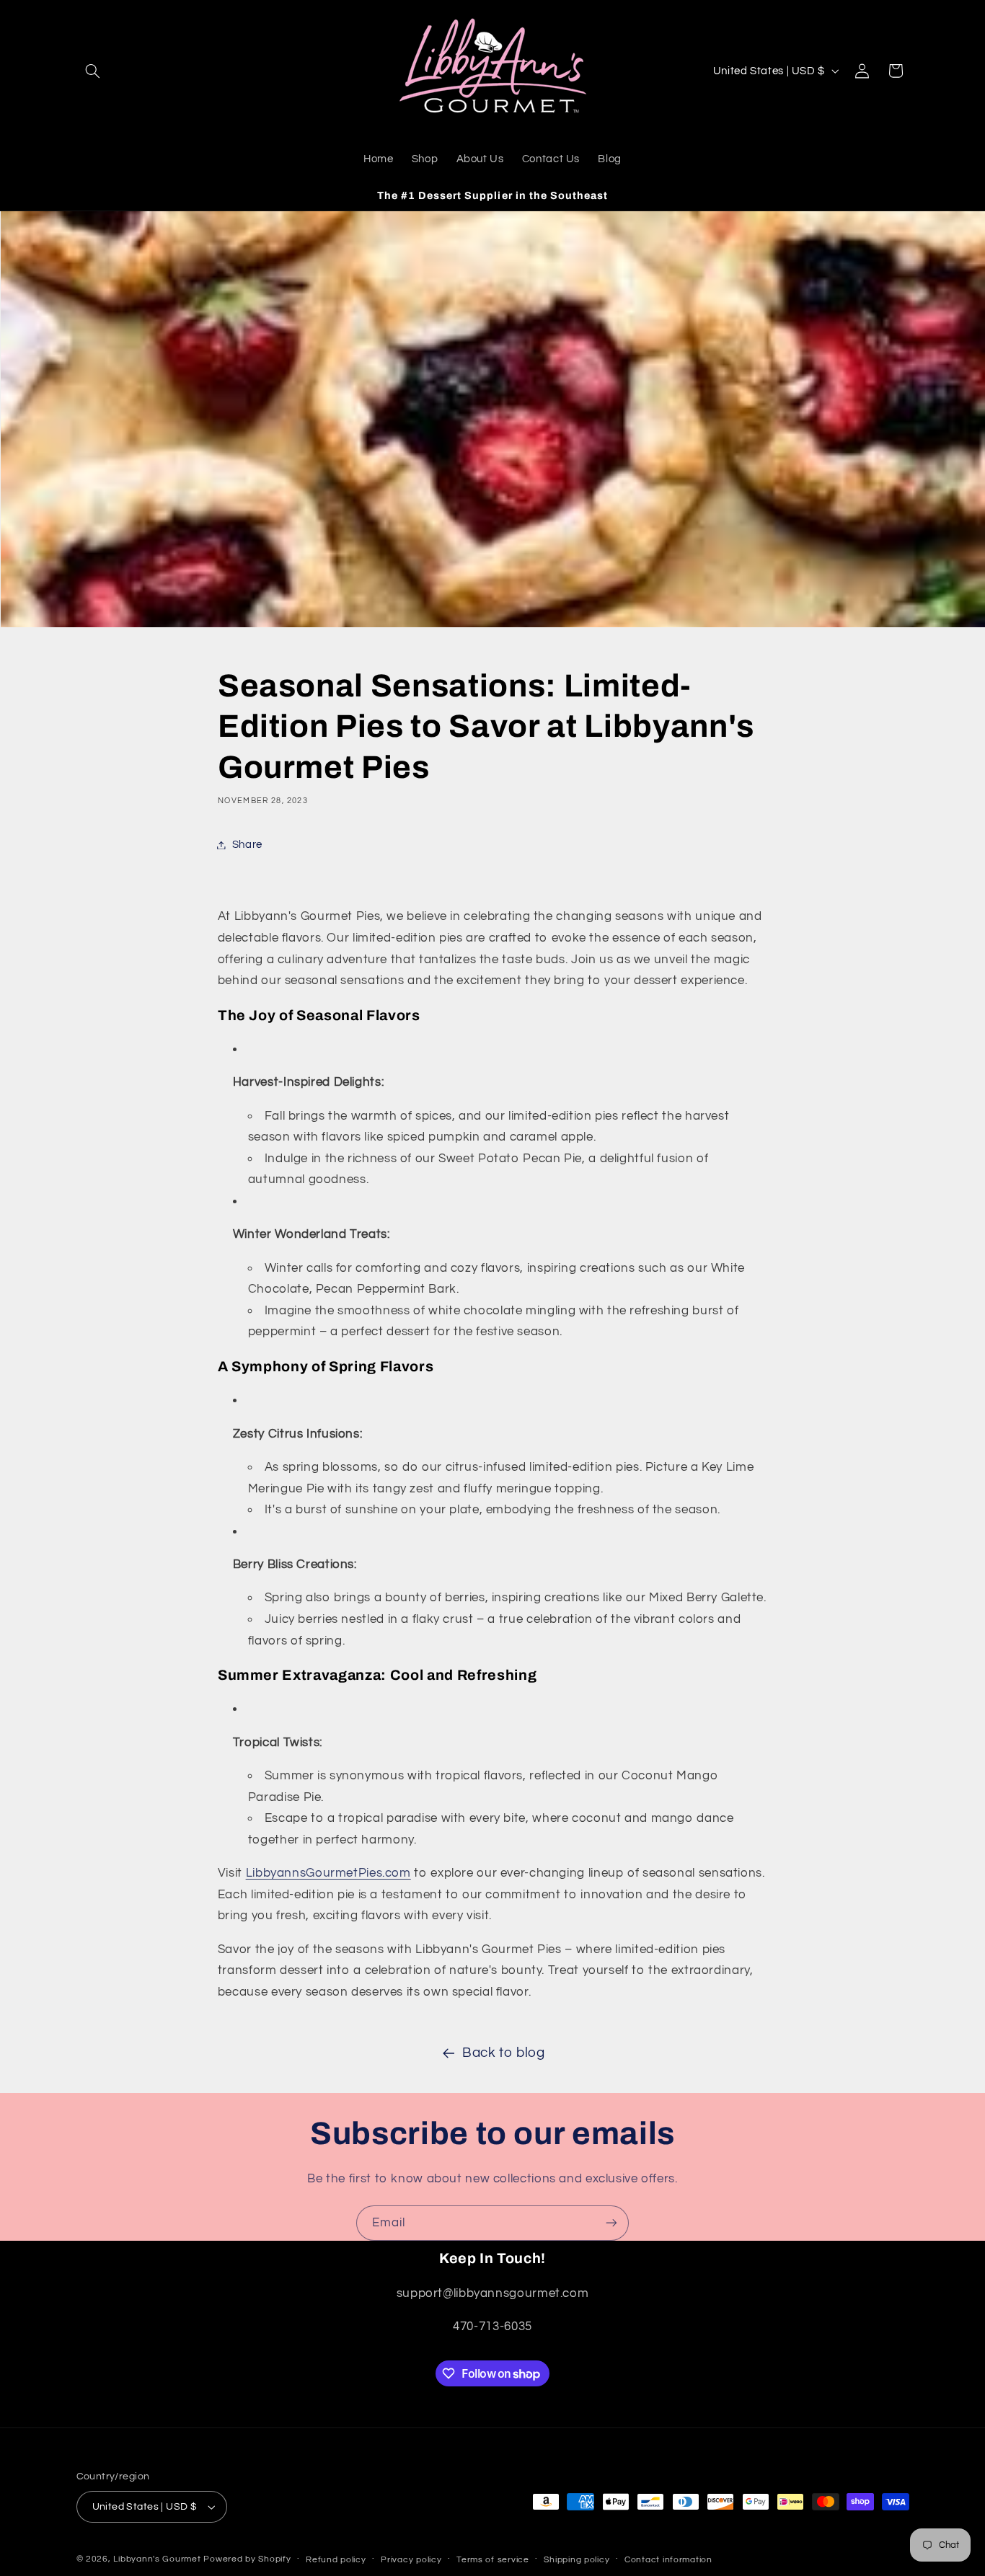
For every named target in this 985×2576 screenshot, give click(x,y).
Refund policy (336, 2560)
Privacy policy (411, 2560)
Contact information (668, 2560)
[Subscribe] (611, 2223)
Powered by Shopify (247, 2559)
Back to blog (504, 2053)
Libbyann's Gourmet (157, 2559)
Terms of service (493, 2560)
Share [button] (247, 845)
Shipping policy (577, 2560)
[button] (93, 71)
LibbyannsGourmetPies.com (328, 1873)
